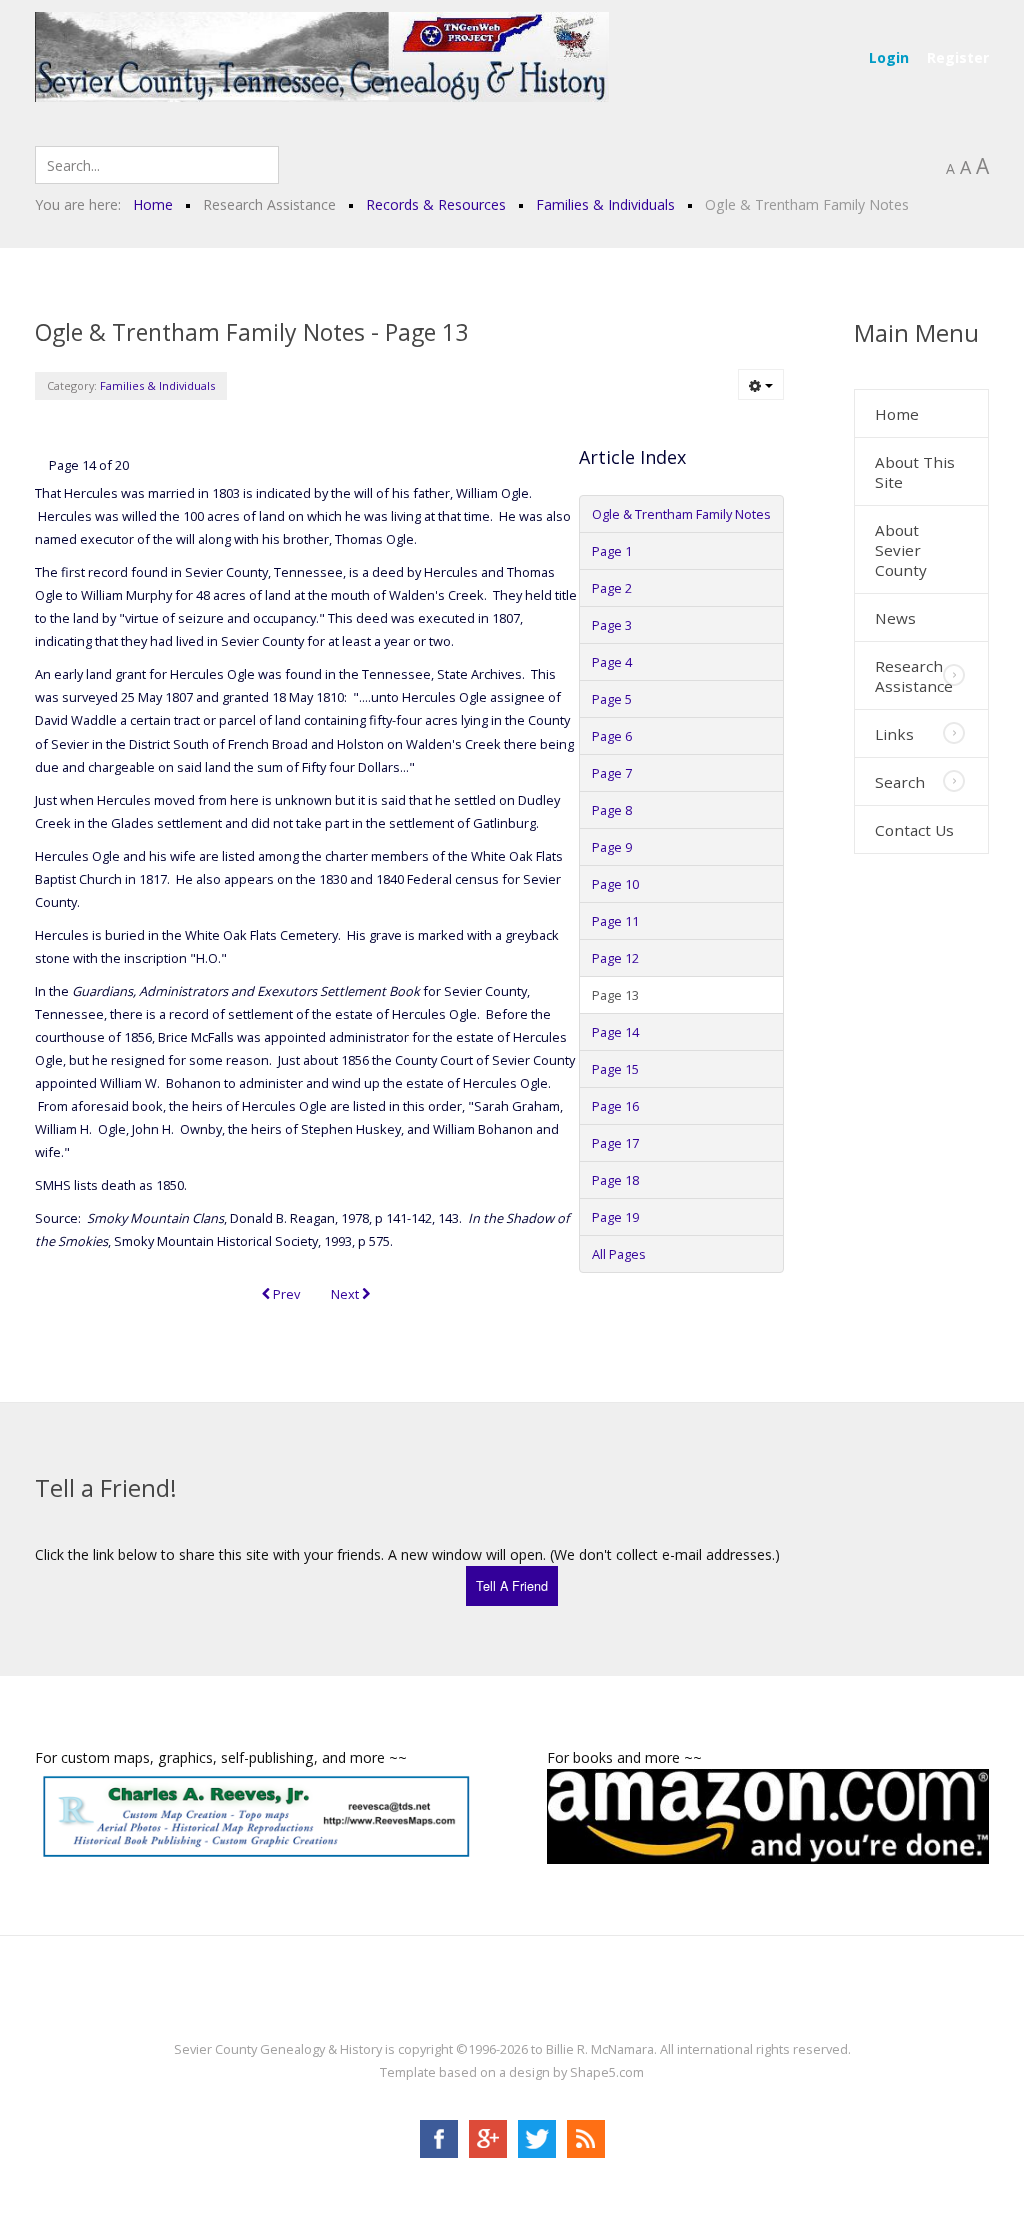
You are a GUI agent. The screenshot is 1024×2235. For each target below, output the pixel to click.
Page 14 (615, 1032)
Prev (285, 1294)
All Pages (619, 1254)
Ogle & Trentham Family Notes (681, 514)
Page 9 (612, 847)
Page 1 (612, 551)
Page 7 (612, 773)
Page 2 (612, 588)
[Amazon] (768, 1814)
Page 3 (612, 625)
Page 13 (615, 995)
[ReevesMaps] (256, 1815)
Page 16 (615, 1106)
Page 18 (615, 1180)
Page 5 (612, 699)
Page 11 (615, 921)
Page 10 (615, 884)
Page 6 (612, 736)
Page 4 (612, 662)
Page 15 (615, 1069)
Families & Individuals (157, 385)
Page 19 (615, 1217)
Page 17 (615, 1143)
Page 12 (615, 958)
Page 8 (612, 810)
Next (346, 1294)
